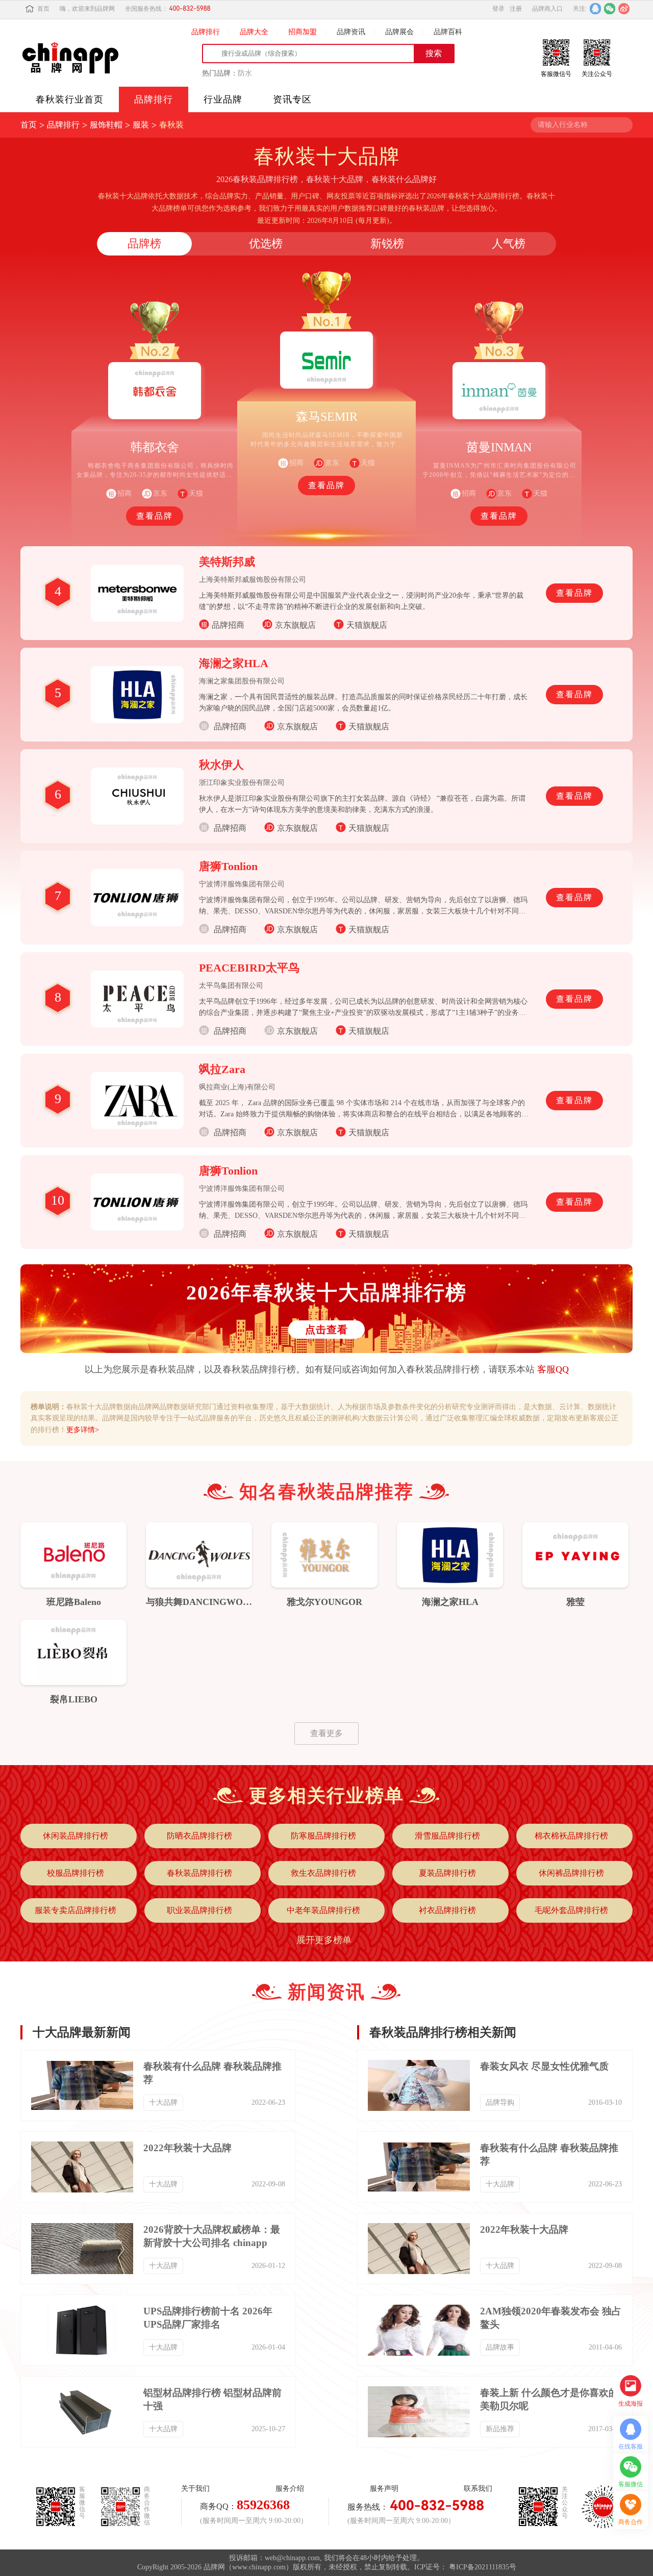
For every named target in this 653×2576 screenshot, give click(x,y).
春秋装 (171, 125)
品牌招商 (228, 625)
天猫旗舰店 (367, 625)
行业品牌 (223, 99)
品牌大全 (254, 32)
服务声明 (384, 2489)
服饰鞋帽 (106, 125)
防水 (245, 73)
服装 (141, 125)
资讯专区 (292, 99)
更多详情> (83, 1430)
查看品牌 (155, 516)
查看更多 (326, 1733)
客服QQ (553, 1369)
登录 (498, 9)
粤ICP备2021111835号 (483, 2567)
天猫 (196, 493)
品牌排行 (206, 32)
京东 (332, 463)
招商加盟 (303, 32)
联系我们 (478, 2489)
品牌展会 (399, 32)
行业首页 (70, 99)
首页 (43, 9)
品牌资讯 (351, 32)
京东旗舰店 (295, 625)
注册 (516, 9)
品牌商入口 (547, 9)
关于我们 (195, 2489)
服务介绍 (290, 2489)
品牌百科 (448, 32)
